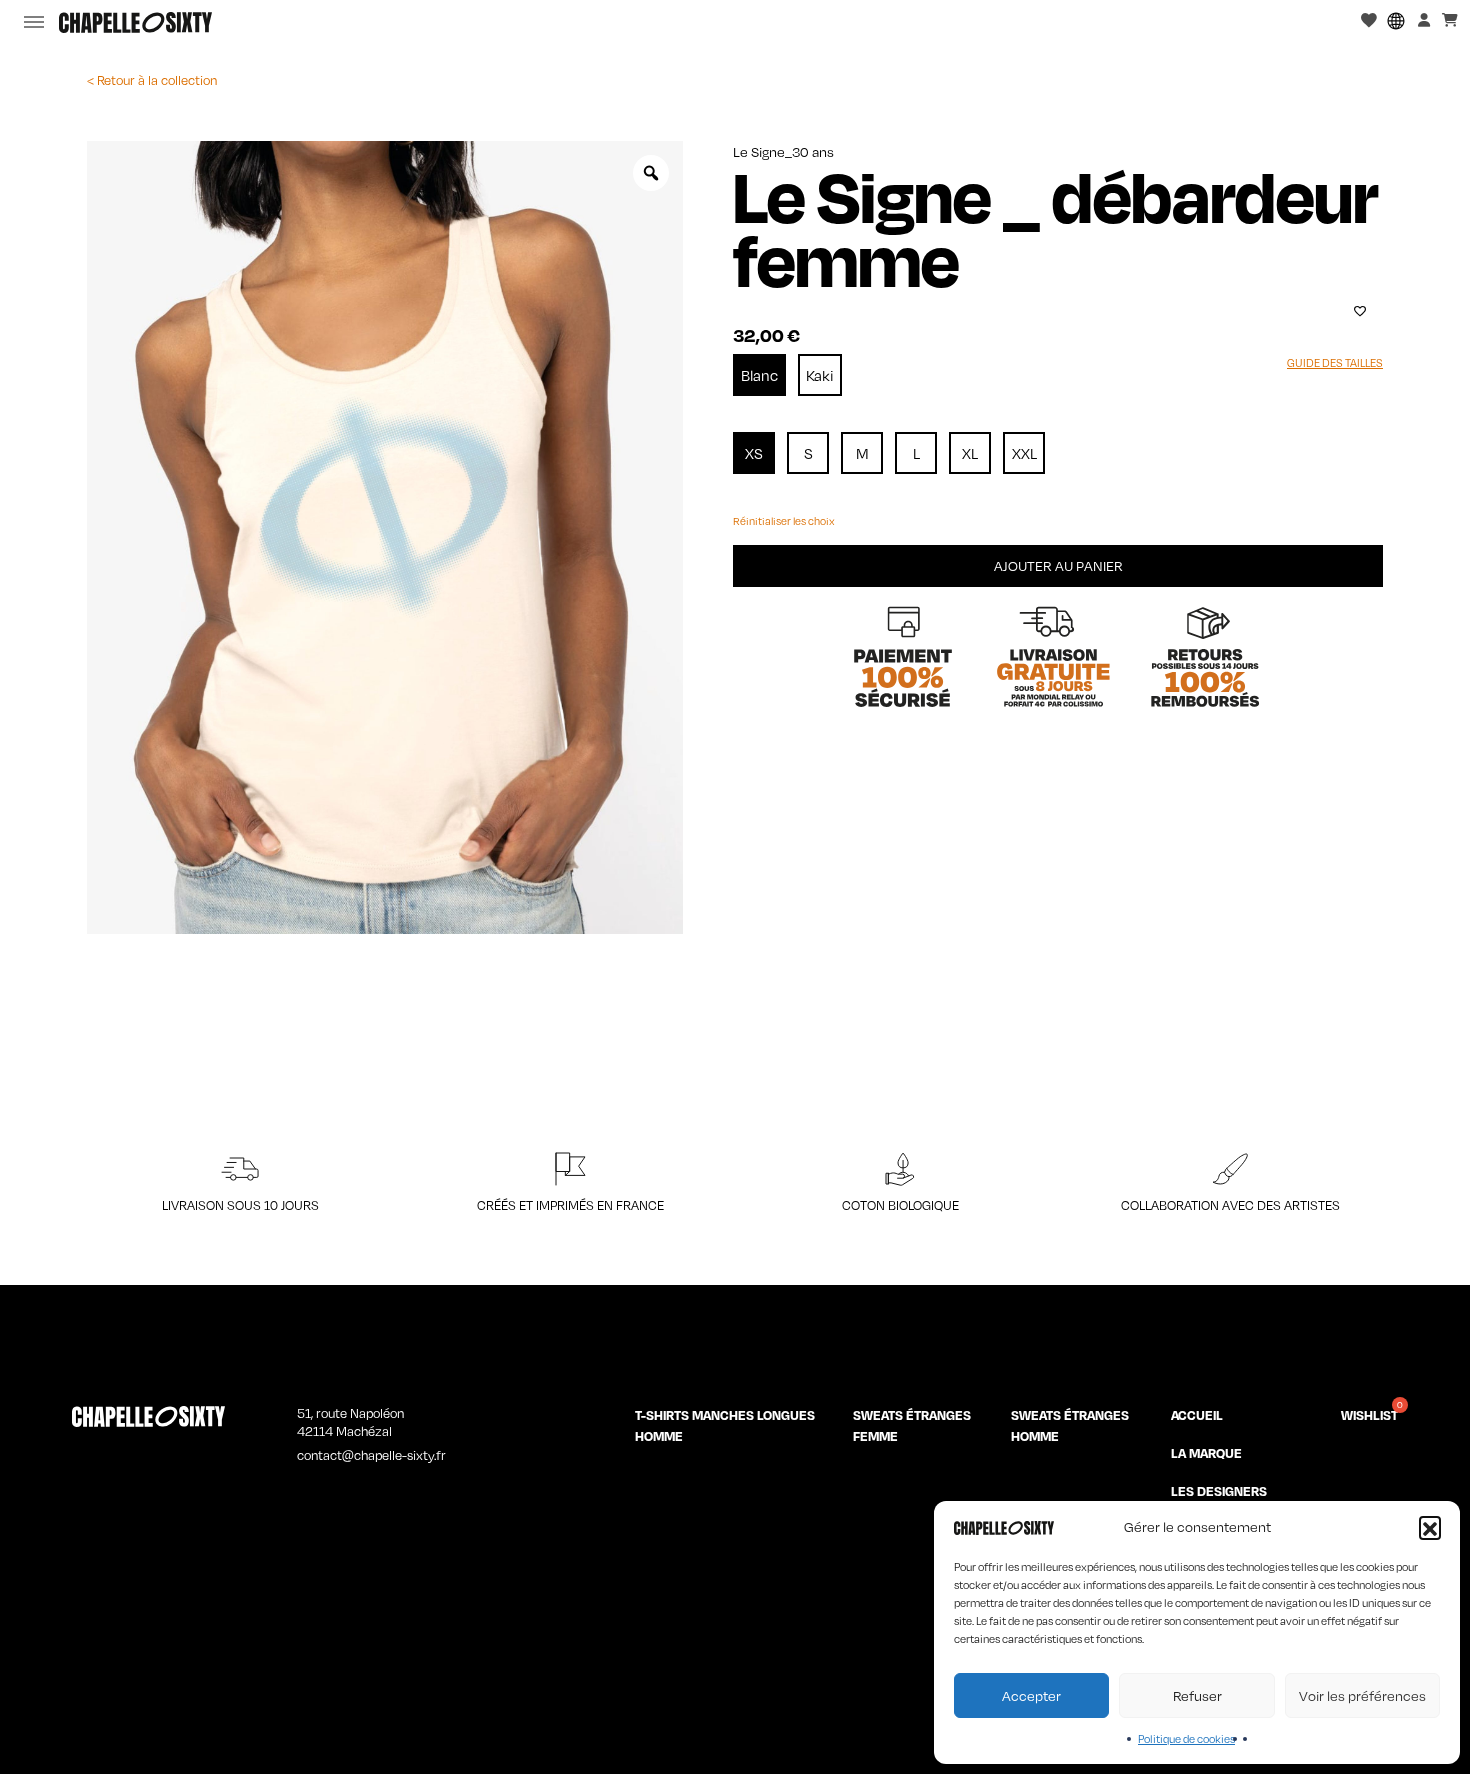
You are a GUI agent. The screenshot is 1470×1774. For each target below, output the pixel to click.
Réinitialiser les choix (784, 520)
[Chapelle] (135, 22)
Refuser (1197, 1695)
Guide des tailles (1335, 363)
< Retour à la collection (152, 80)
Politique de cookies (1186, 1739)
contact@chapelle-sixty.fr (371, 1455)
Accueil (1197, 1415)
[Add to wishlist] (1360, 311)
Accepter (1031, 1695)
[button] (1430, 1527)
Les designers (1219, 1491)
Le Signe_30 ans (783, 151)
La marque (1206, 1453)
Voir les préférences (1362, 1695)
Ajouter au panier (1058, 565)
